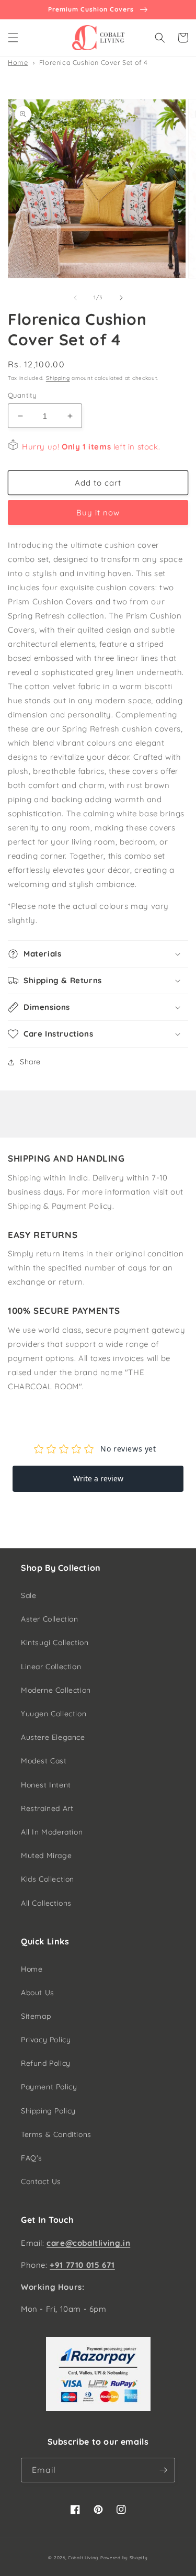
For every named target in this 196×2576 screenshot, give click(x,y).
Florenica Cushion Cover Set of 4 (94, 62)
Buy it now (98, 513)
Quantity (22, 395)
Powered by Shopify (124, 2558)
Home (18, 62)
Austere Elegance (53, 1737)
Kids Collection (48, 1879)
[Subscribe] (163, 2470)
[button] (13, 38)
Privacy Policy (46, 2040)
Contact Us (41, 2181)
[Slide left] (75, 298)
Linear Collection (51, 1667)
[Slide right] (121, 298)
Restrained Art (47, 1808)
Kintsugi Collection (55, 1643)
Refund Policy (46, 2063)
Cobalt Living (83, 2558)
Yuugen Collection (54, 1714)
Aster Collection (50, 1619)
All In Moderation (52, 1832)
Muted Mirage (46, 1855)
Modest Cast (44, 1761)
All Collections (46, 1903)
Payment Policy (49, 2087)
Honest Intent (46, 1785)
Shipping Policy (48, 2111)
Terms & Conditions (56, 2134)
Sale (28, 1595)
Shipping (58, 378)
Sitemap (36, 2016)
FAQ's (32, 2158)
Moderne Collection (56, 1690)
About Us (38, 1993)
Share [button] (30, 1062)
